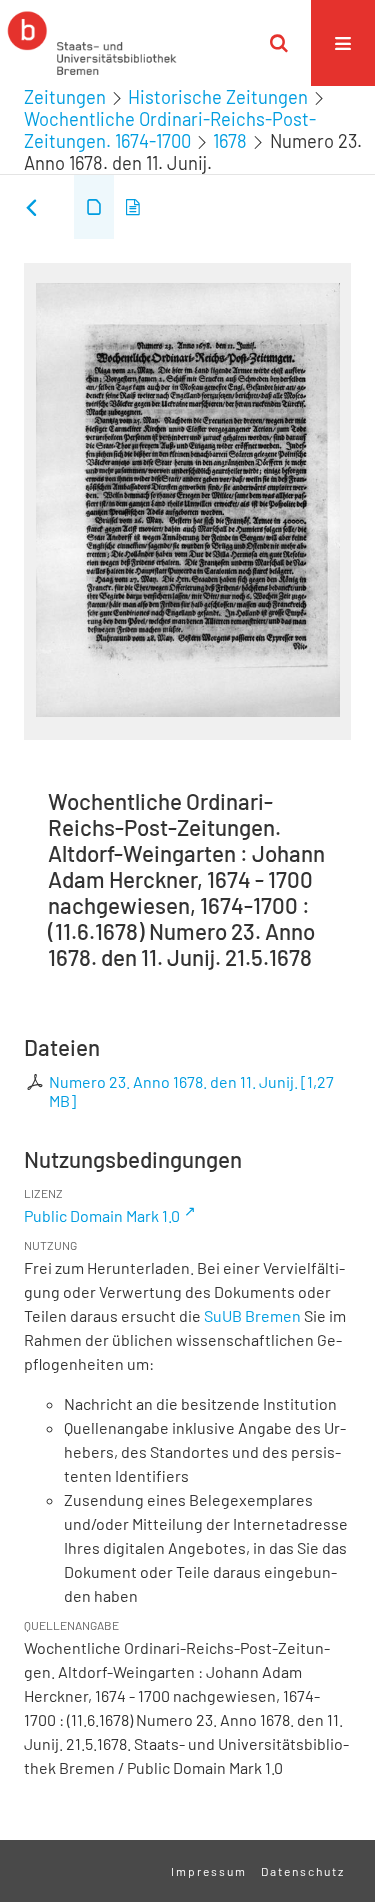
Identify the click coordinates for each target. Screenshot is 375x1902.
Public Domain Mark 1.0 (102, 1215)
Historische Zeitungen (218, 97)
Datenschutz (303, 1871)
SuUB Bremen (252, 1315)
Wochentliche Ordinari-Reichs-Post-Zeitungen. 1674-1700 (170, 130)
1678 (230, 141)
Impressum (209, 1871)
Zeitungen (65, 97)
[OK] (279, 43)
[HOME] (92, 43)
